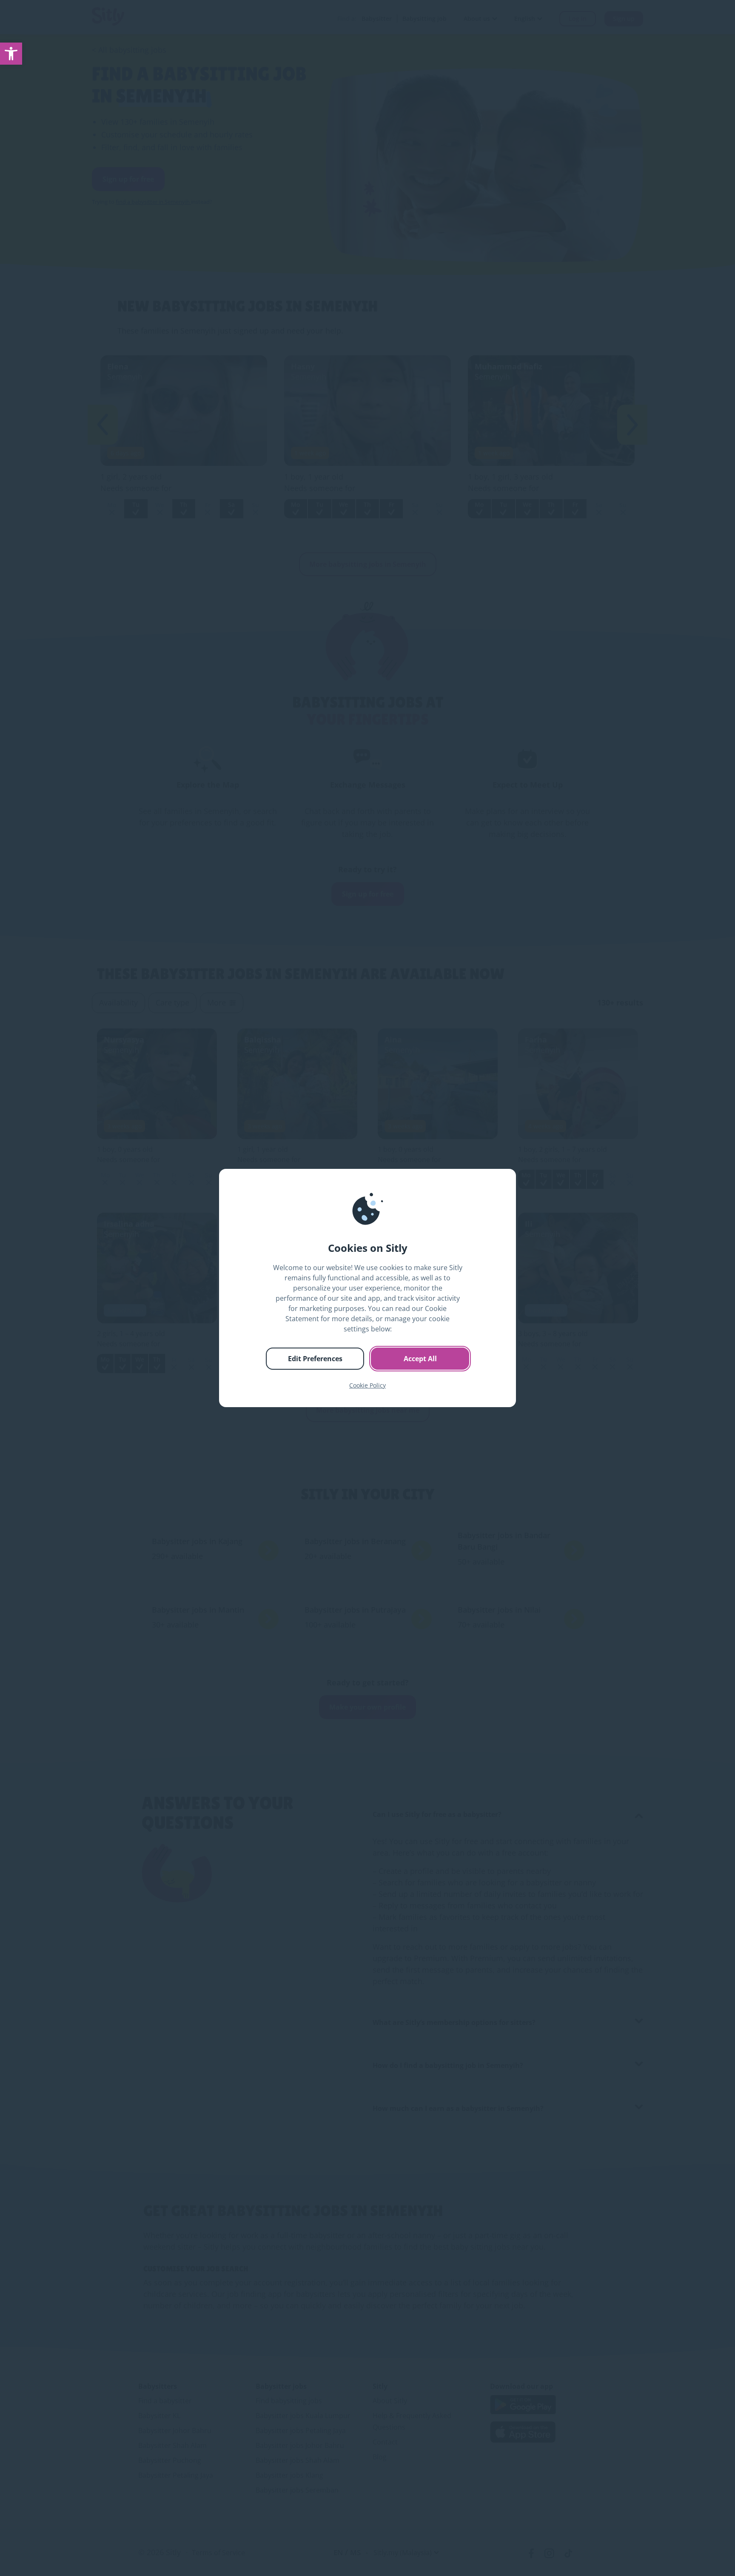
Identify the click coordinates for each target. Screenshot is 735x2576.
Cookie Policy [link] (367, 1385)
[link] (11, 54)
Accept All (420, 1359)
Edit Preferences (315, 1359)
